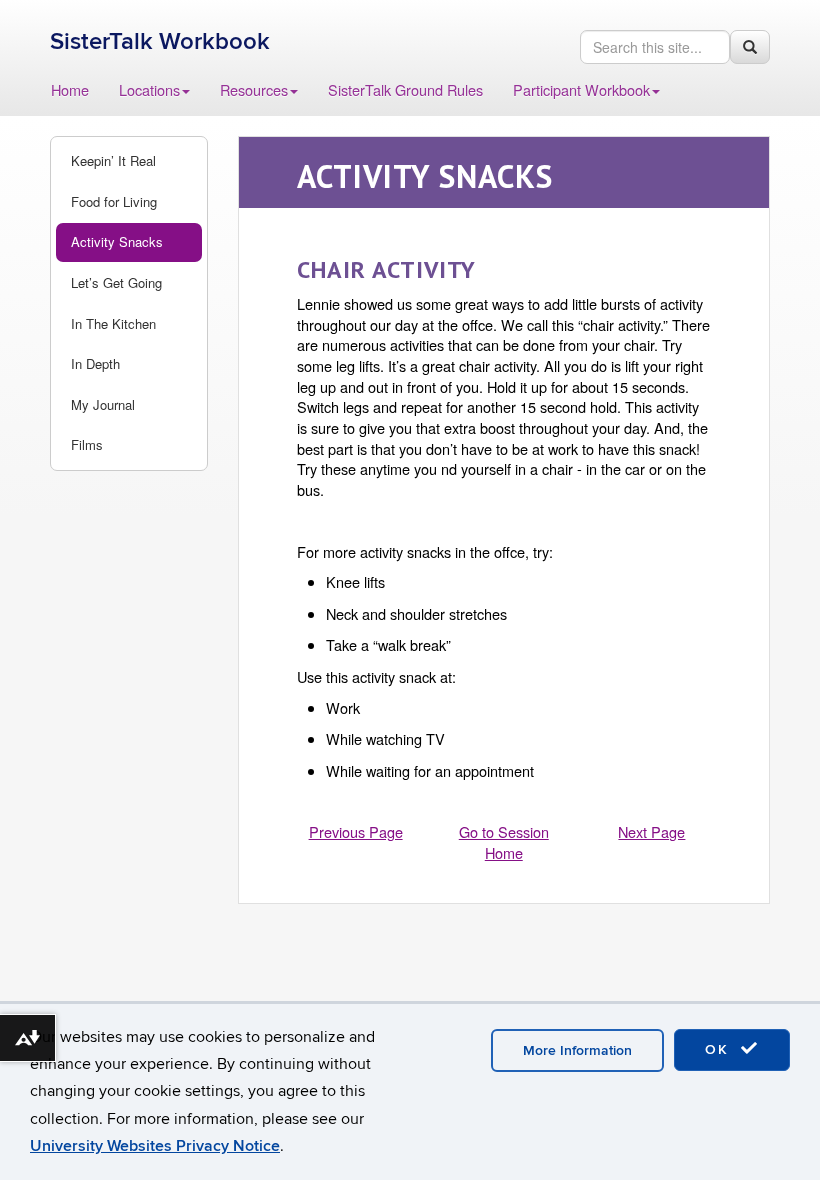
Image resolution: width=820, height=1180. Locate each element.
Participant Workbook (581, 89)
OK (720, 1049)
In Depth (95, 363)
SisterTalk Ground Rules (405, 89)
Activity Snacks (117, 241)
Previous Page (356, 831)
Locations (149, 89)
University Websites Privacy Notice (155, 1146)
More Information (577, 1050)
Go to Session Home (504, 842)
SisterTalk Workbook (160, 41)
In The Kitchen (113, 323)
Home (70, 89)
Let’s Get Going (116, 282)
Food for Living (114, 201)
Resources (254, 89)
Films (87, 444)
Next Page (651, 831)
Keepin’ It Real (113, 160)
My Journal (103, 404)
